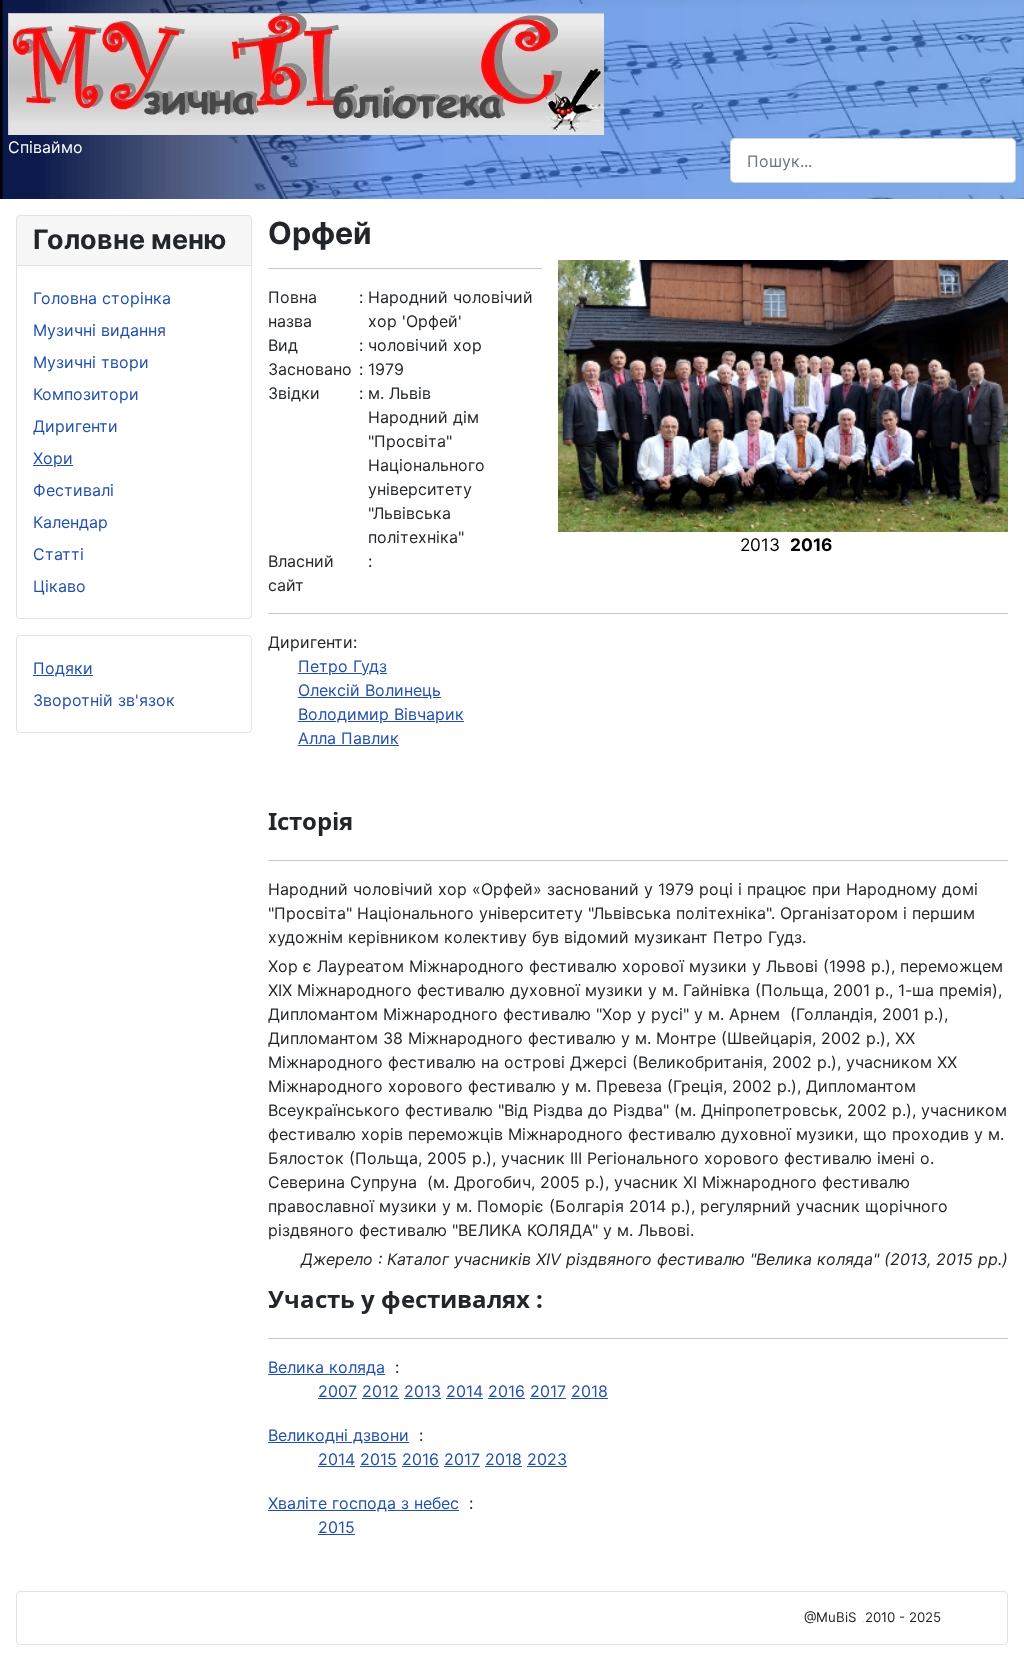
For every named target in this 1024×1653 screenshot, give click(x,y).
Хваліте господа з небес (363, 1503)
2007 (337, 1391)
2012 (380, 1391)
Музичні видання (99, 330)
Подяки (63, 668)
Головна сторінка (102, 298)
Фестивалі (73, 490)
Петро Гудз (342, 666)
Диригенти (75, 426)
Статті (58, 554)
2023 (547, 1459)
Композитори (86, 394)
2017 (548, 1391)
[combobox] (873, 160)
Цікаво (59, 586)
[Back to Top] (989, 1616)
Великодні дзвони (338, 1435)
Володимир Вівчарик (381, 714)
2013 (422, 1391)
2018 (589, 1391)
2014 (464, 1391)
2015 (378, 1459)
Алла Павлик (348, 738)
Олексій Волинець (369, 690)
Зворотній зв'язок (104, 700)
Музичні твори (91, 362)
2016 (506, 1391)
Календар (70, 522)
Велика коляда (326, 1367)
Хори (53, 458)
